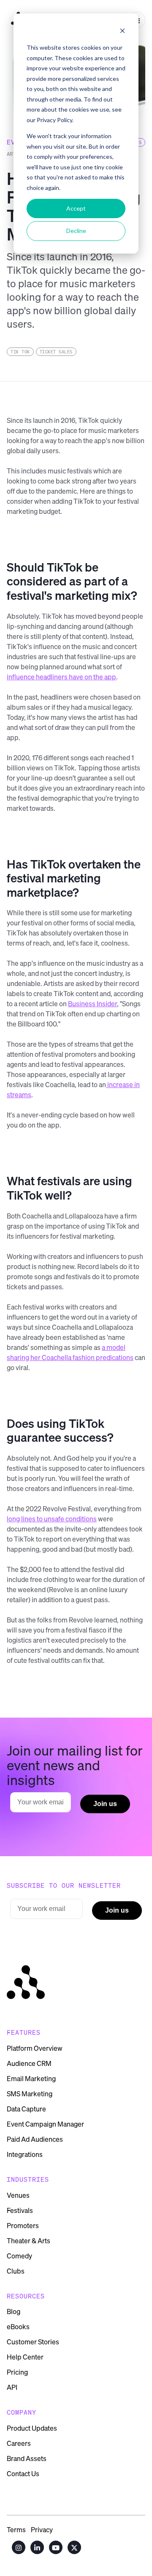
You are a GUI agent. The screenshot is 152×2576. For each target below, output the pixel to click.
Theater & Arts (28, 2241)
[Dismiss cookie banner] (122, 32)
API (12, 2387)
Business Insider (92, 1003)
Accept (76, 208)
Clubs (16, 2271)
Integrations (25, 2154)
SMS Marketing (30, 2094)
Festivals (20, 2210)
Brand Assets (27, 2458)
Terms (16, 2529)
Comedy (19, 2256)
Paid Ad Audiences (35, 2139)
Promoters (23, 2226)
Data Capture (26, 2109)
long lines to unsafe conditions (52, 1519)
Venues (18, 2195)
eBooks (18, 2327)
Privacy (42, 2529)
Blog (14, 2311)
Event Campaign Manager (45, 2124)
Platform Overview (35, 2048)
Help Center (25, 2357)
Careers (19, 2443)
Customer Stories (33, 2342)
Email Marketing (31, 2079)
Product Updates (32, 2428)
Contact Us (23, 2474)
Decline (76, 231)
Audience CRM (29, 2063)
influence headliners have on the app (61, 677)
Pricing (17, 2372)
